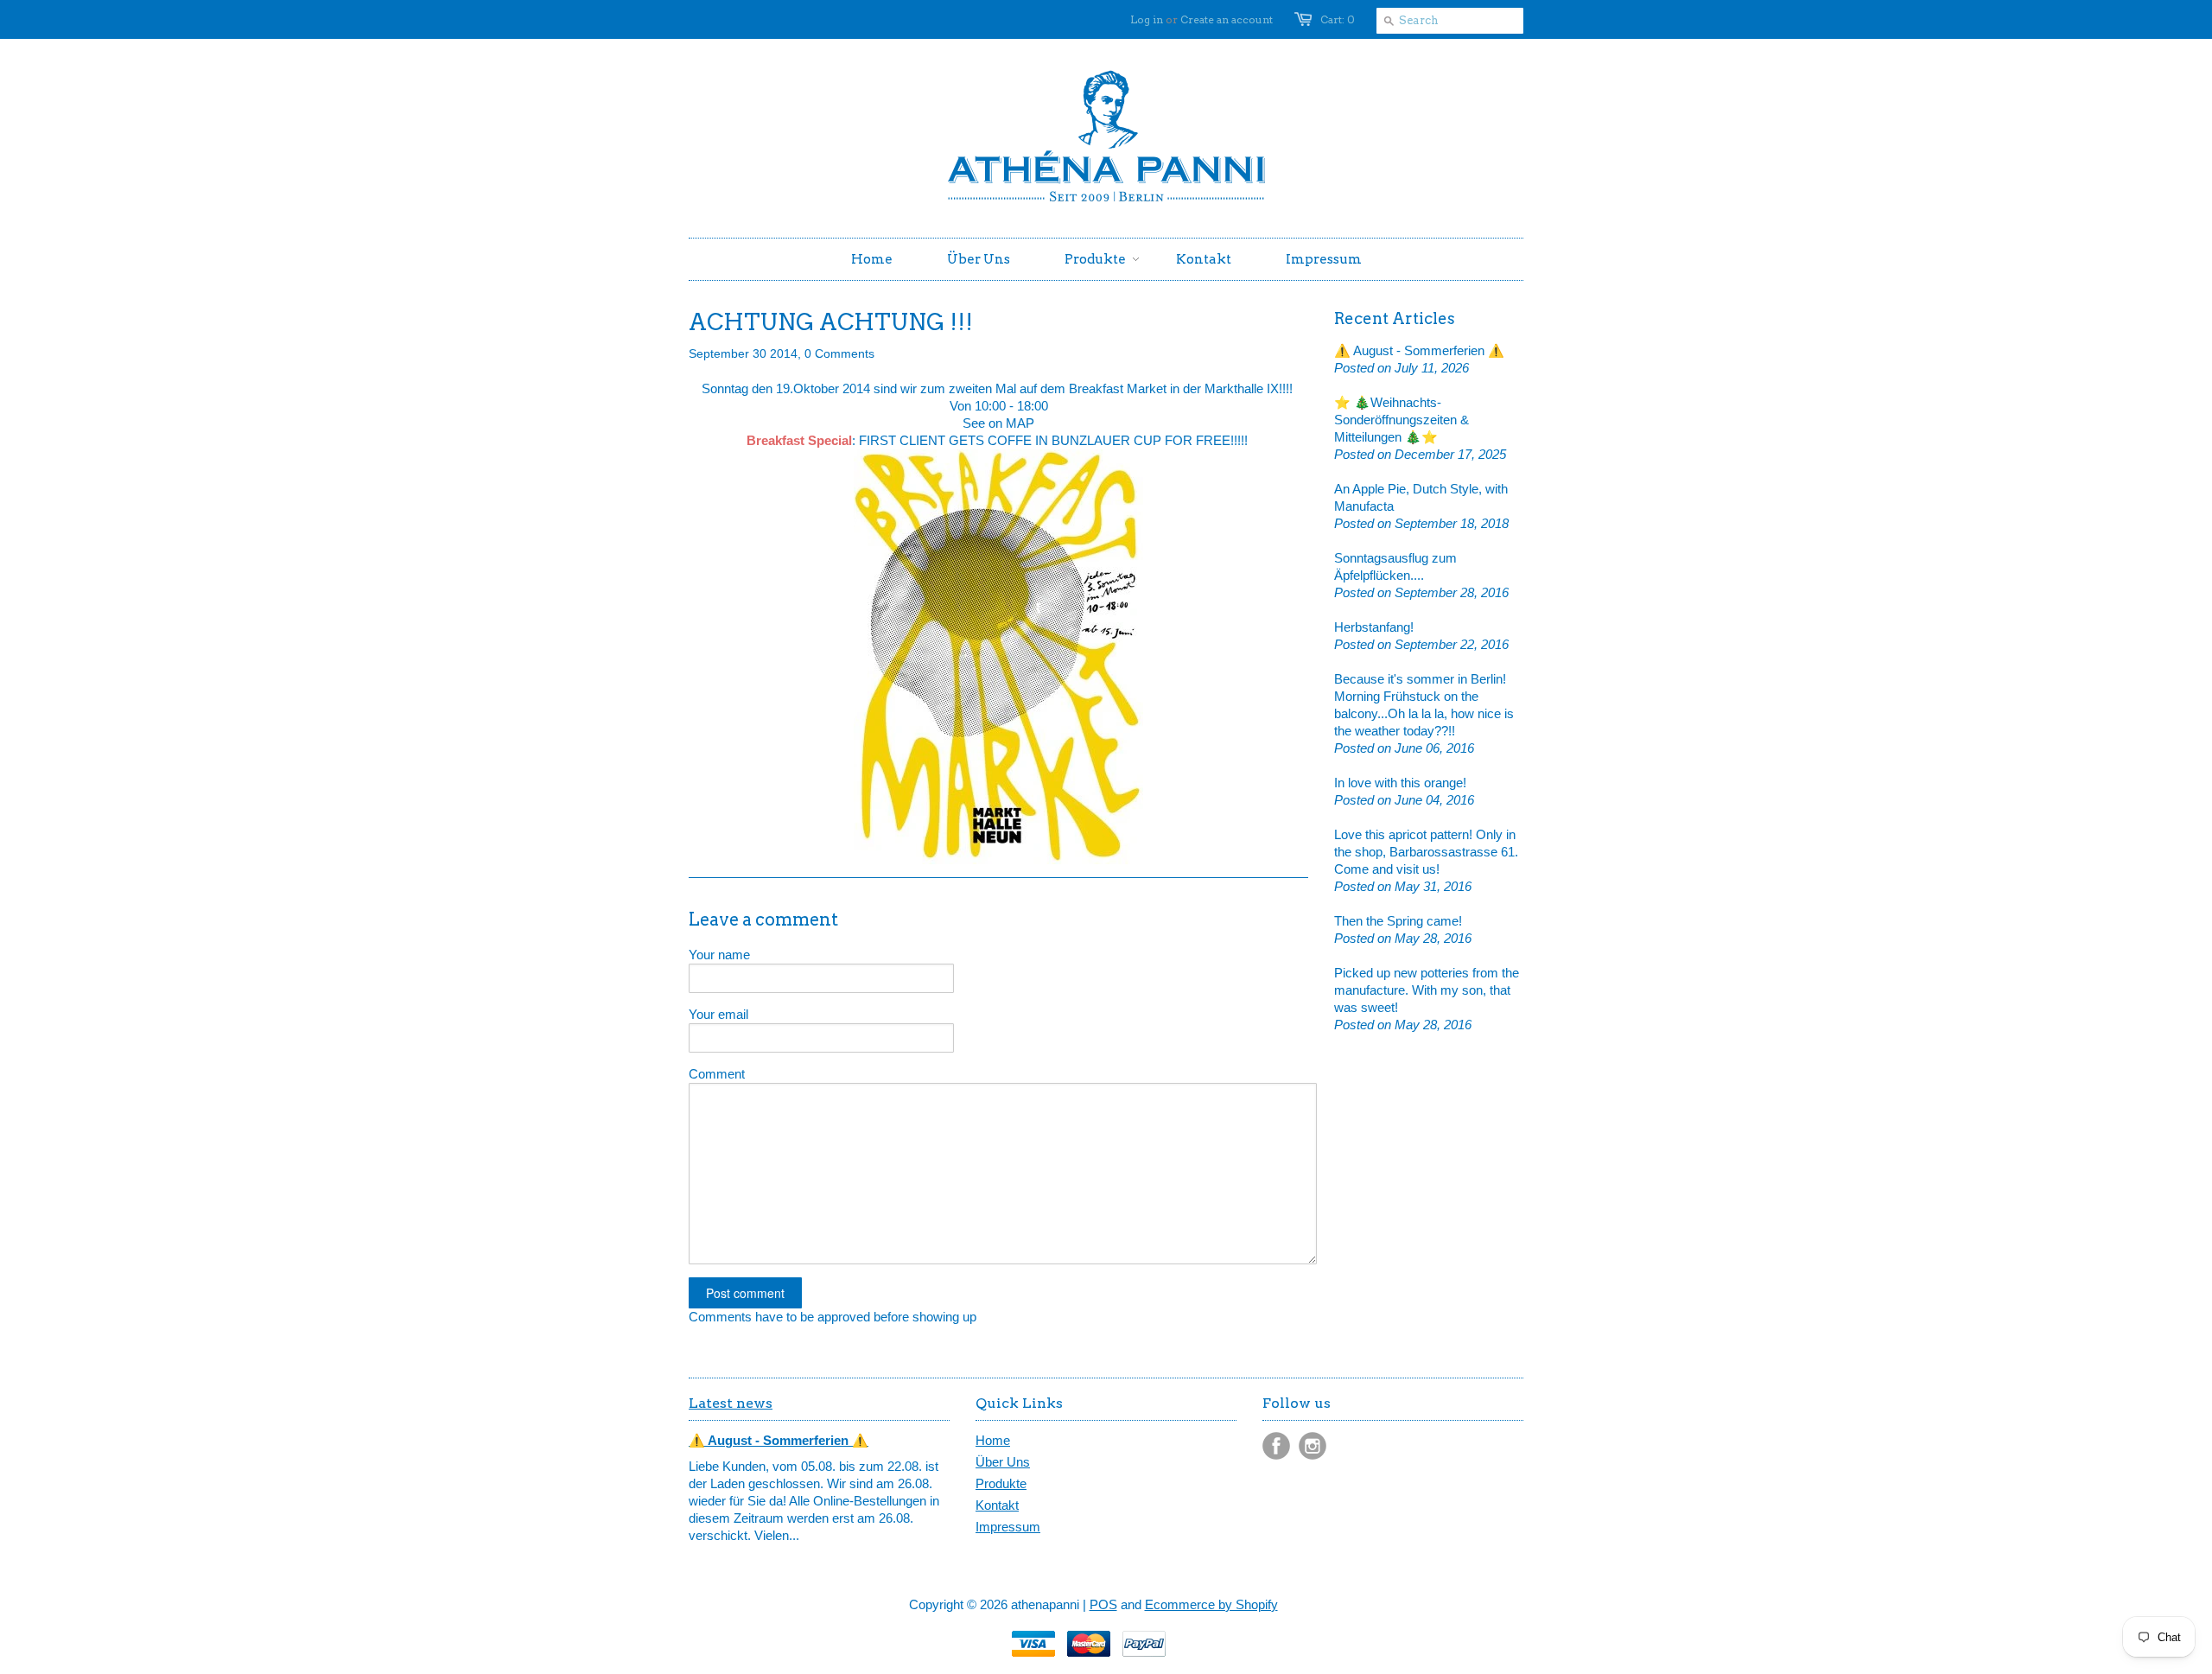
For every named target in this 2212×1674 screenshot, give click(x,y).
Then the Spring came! (1398, 921)
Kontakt (997, 1505)
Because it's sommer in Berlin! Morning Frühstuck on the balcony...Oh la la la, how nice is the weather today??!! (1424, 705)
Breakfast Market (1118, 388)
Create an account (1227, 19)
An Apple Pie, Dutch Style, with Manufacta (1421, 497)
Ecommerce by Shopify (1211, 1604)
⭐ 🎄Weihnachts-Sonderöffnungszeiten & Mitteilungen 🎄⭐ (1402, 420)
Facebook (1276, 1446)
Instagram (1313, 1446)
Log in (1147, 19)
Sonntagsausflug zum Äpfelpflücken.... (1395, 566)
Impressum (1008, 1527)
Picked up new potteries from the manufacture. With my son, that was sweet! (1427, 990)
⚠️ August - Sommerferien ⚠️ (1419, 350)
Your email (718, 1014)
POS (1103, 1604)
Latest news (731, 1403)
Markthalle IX (1240, 388)
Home (993, 1440)
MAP (1020, 423)
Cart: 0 (1338, 19)
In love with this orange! (1400, 783)
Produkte (1001, 1483)
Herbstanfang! (1374, 627)
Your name (719, 955)
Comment (717, 1074)
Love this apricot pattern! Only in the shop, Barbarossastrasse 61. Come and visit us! (1426, 852)
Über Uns (1003, 1462)
